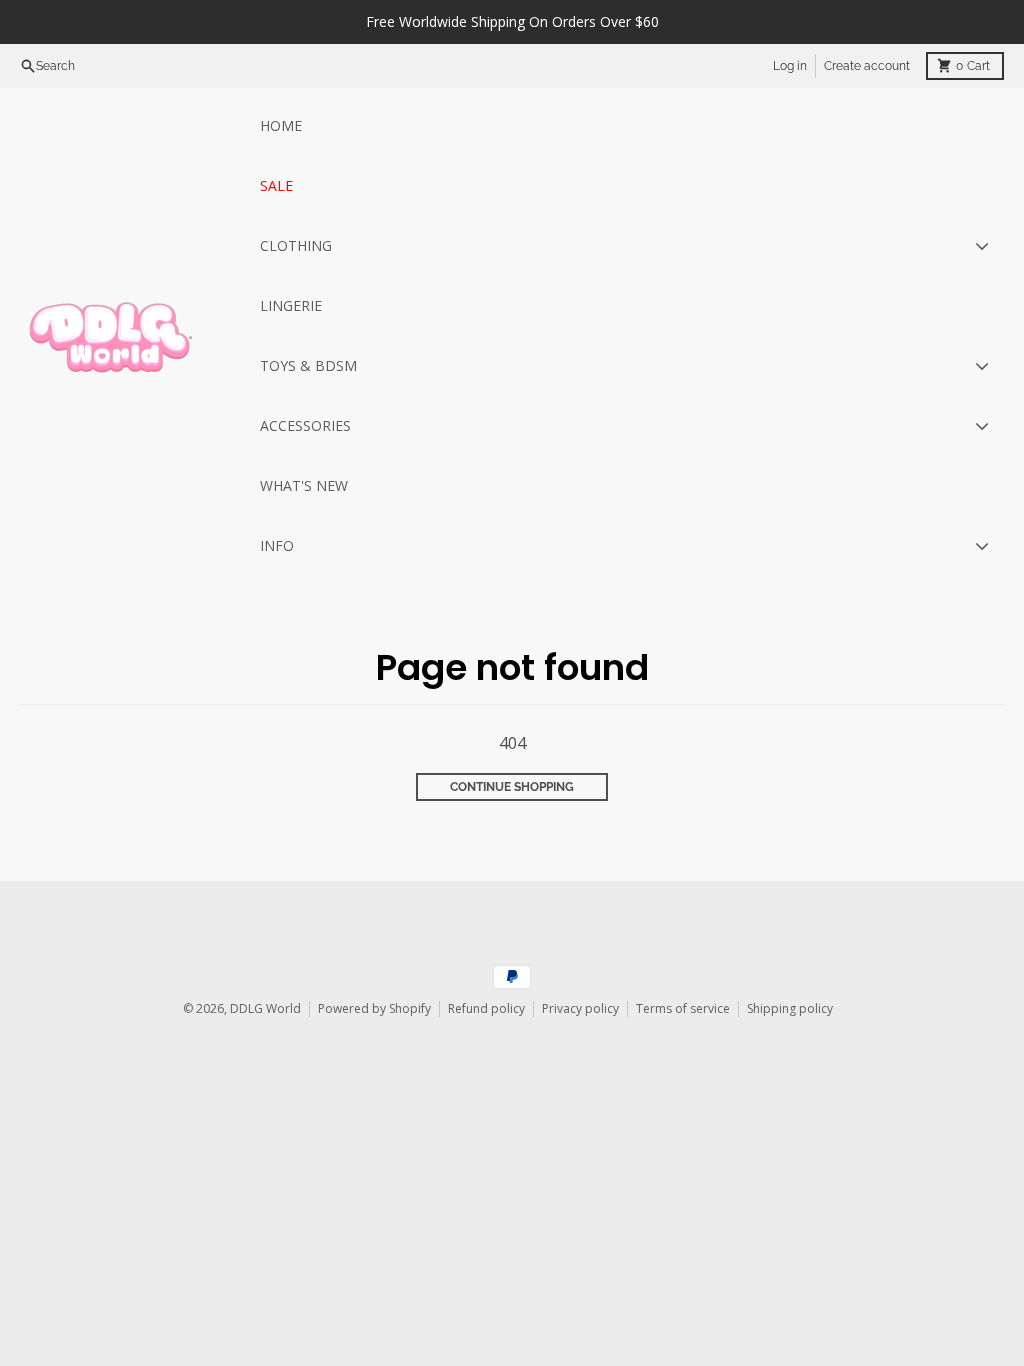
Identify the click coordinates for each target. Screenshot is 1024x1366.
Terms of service (683, 1008)
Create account (867, 66)
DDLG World (265, 1008)
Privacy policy (580, 1008)
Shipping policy (790, 1008)
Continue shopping (512, 787)
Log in (790, 66)
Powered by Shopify (374, 1008)
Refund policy (486, 1008)
